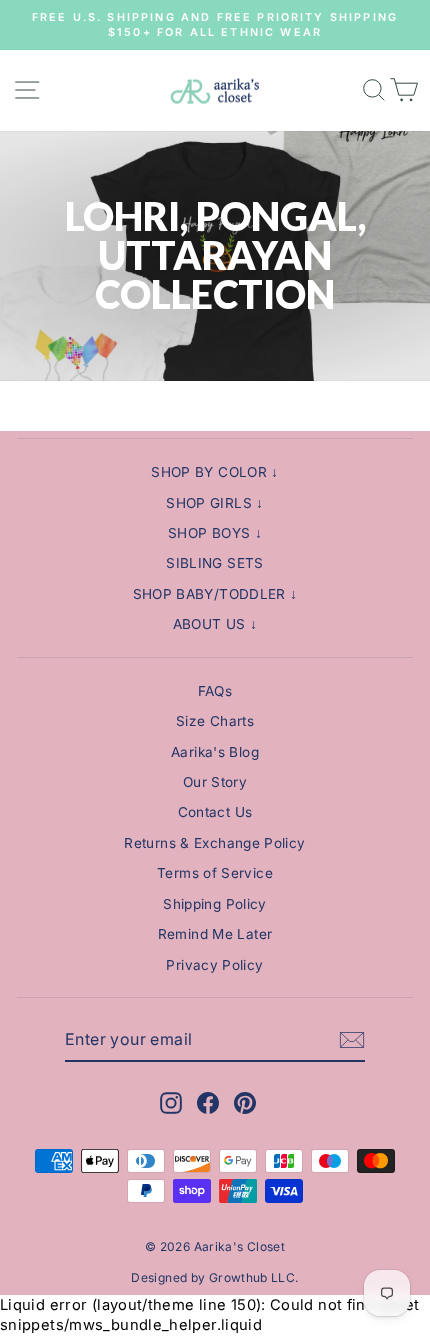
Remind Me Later (215, 934)
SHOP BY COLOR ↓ (215, 472)
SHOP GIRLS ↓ (214, 503)
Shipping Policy (215, 904)
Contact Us (215, 812)
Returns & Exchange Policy (214, 843)
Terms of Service (215, 873)
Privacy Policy (214, 965)
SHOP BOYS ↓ (215, 533)
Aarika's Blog (215, 752)
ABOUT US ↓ (215, 624)
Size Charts (215, 721)
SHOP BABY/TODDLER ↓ (215, 594)
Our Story (215, 782)
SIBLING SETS (214, 563)
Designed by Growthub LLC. (214, 1277)
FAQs (215, 691)
